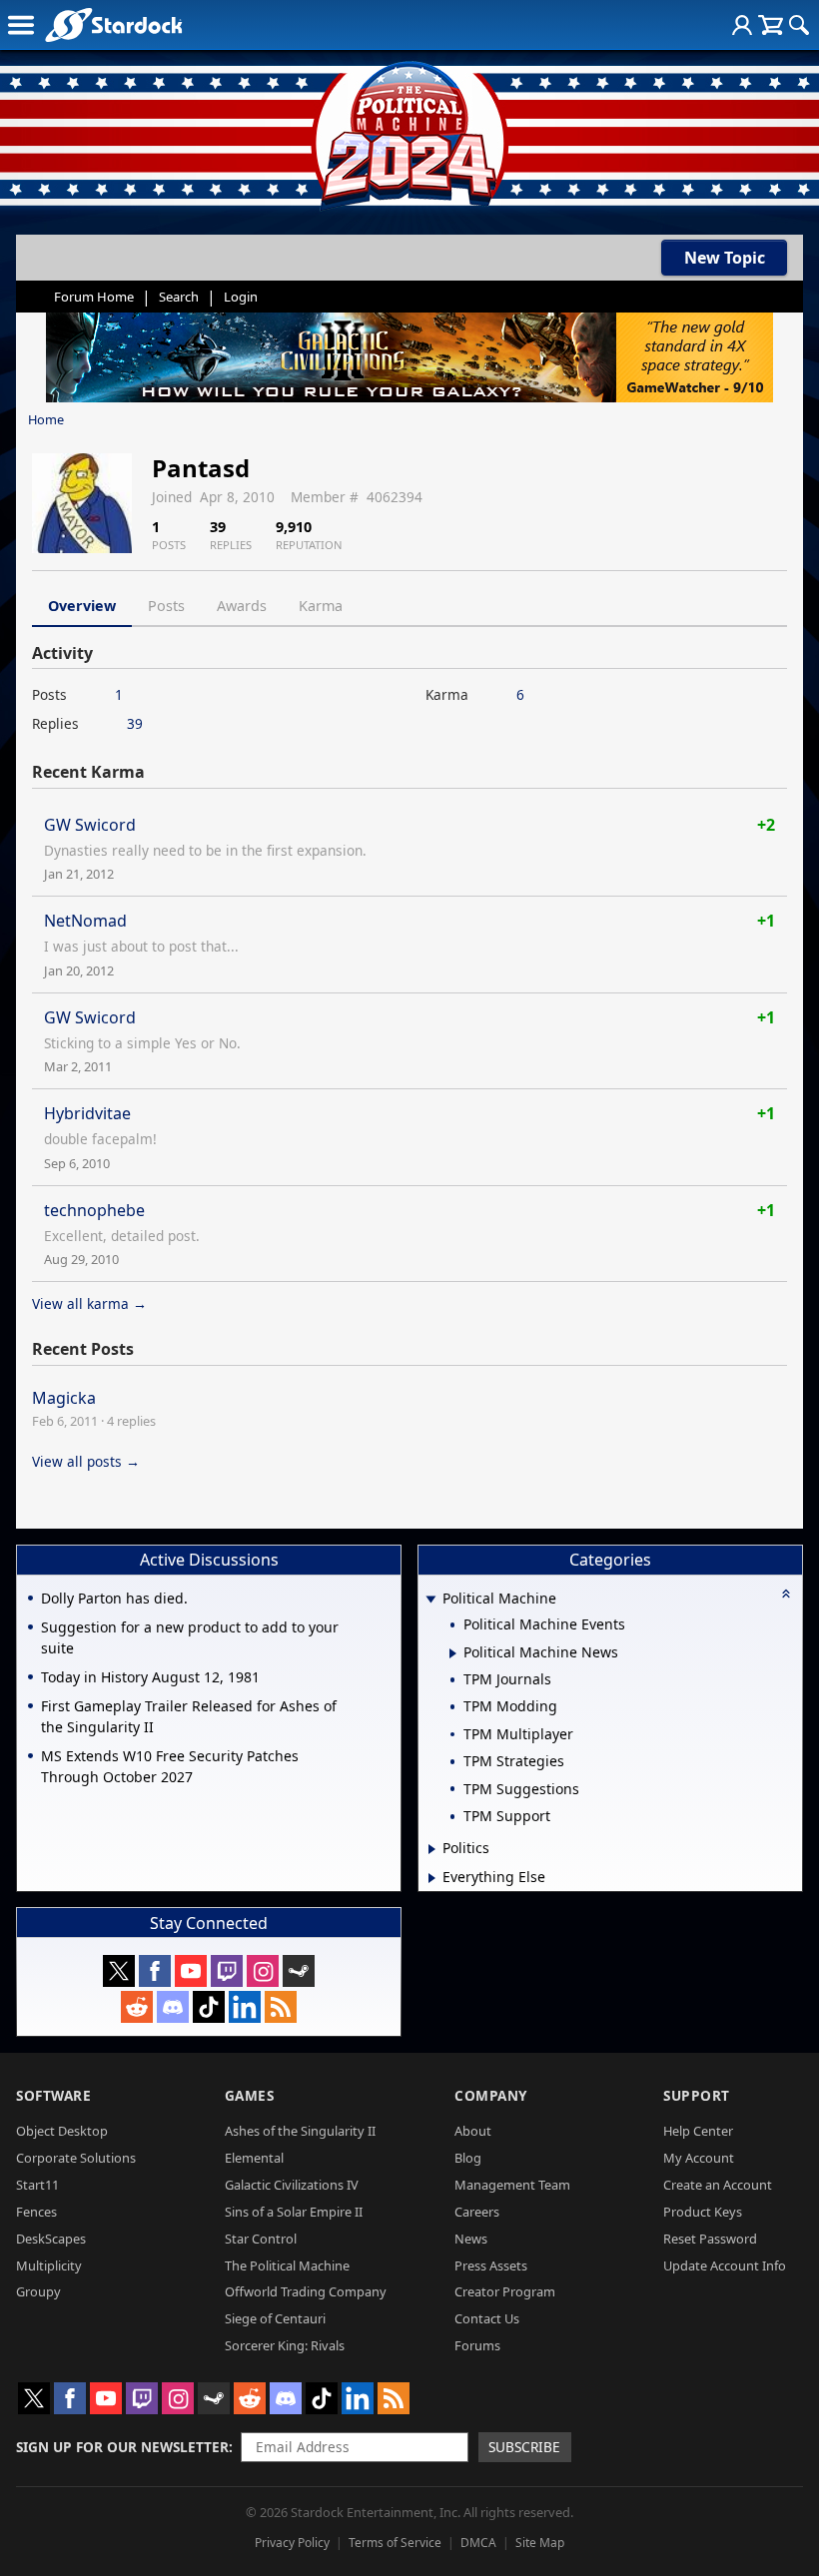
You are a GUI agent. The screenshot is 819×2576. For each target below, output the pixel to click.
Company (491, 2095)
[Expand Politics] (432, 1849)
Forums (477, 2345)
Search (179, 297)
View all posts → (86, 1461)
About (473, 2131)
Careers (477, 2212)
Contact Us (487, 2318)
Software (53, 2095)
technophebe (94, 1210)
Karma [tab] (321, 606)
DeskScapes (51, 2239)
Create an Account (718, 2185)
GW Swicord (90, 825)
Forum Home (94, 297)
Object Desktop (62, 2131)
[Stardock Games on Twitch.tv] (227, 1971)
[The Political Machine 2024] (409, 130)
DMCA (478, 2543)
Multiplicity (49, 2265)
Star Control (261, 2239)
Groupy (38, 2291)
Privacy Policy (292, 2543)
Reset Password (710, 2239)
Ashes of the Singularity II (300, 2131)
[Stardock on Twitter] (119, 1971)
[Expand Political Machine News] (453, 1653)
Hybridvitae (87, 1113)
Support (697, 2095)
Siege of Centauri (275, 2318)
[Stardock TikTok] (209, 2007)
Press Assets (491, 2265)
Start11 (37, 2185)
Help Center (698, 2131)
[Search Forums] (799, 25)
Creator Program (505, 2291)
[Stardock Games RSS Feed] (281, 2007)
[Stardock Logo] (113, 24)
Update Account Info (725, 2265)
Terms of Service (395, 2543)
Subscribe (524, 2447)
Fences (36, 2212)
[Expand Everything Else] (432, 1878)
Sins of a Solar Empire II (294, 2212)
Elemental (254, 2158)
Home (46, 419)
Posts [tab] (166, 606)
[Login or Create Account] (742, 25)
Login (241, 297)
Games (250, 2095)
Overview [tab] (82, 606)
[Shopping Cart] (771, 25)
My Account (699, 2158)
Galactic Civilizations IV (292, 2185)
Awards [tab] (242, 606)
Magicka (64, 1398)
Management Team (512, 2185)
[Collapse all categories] (786, 1594)
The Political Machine (287, 2265)
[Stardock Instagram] (263, 1971)
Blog (468, 2158)
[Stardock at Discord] (173, 2007)
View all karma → (89, 1303)
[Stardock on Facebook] (155, 1971)
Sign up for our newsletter (122, 2447)
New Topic (725, 258)
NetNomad (85, 921)
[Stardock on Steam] (299, 1971)
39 (135, 723)
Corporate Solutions (76, 2158)
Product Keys (703, 2212)
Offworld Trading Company (306, 2291)
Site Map (540, 2543)
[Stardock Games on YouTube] (191, 1971)
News (471, 2239)
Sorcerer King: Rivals (285, 2345)
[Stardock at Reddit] (137, 2007)
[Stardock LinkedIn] (245, 2007)
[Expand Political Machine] (430, 1600)
